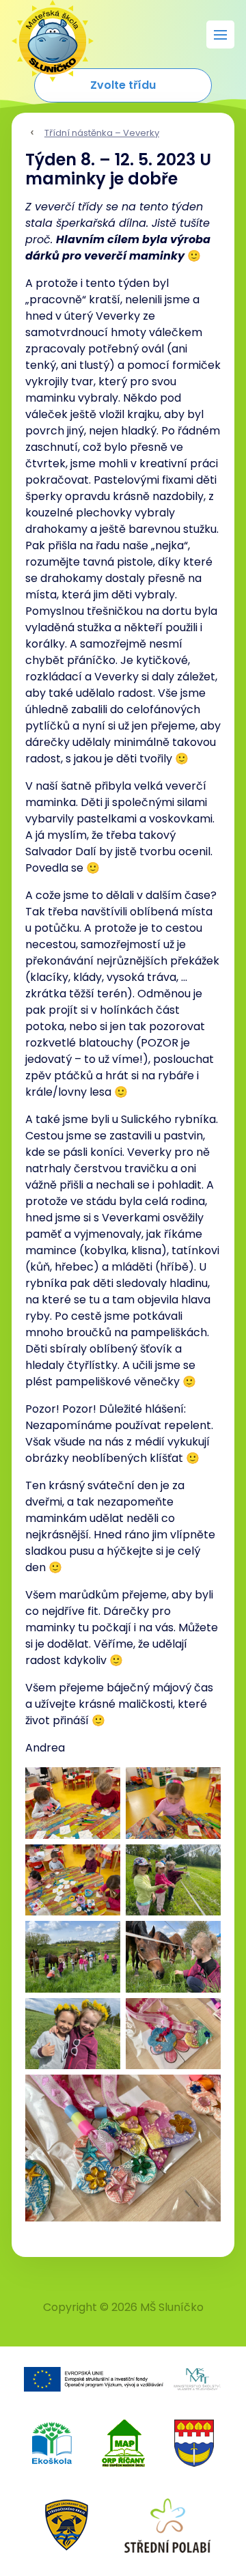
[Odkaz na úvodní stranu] (46, 34)
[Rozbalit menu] (220, 34)
